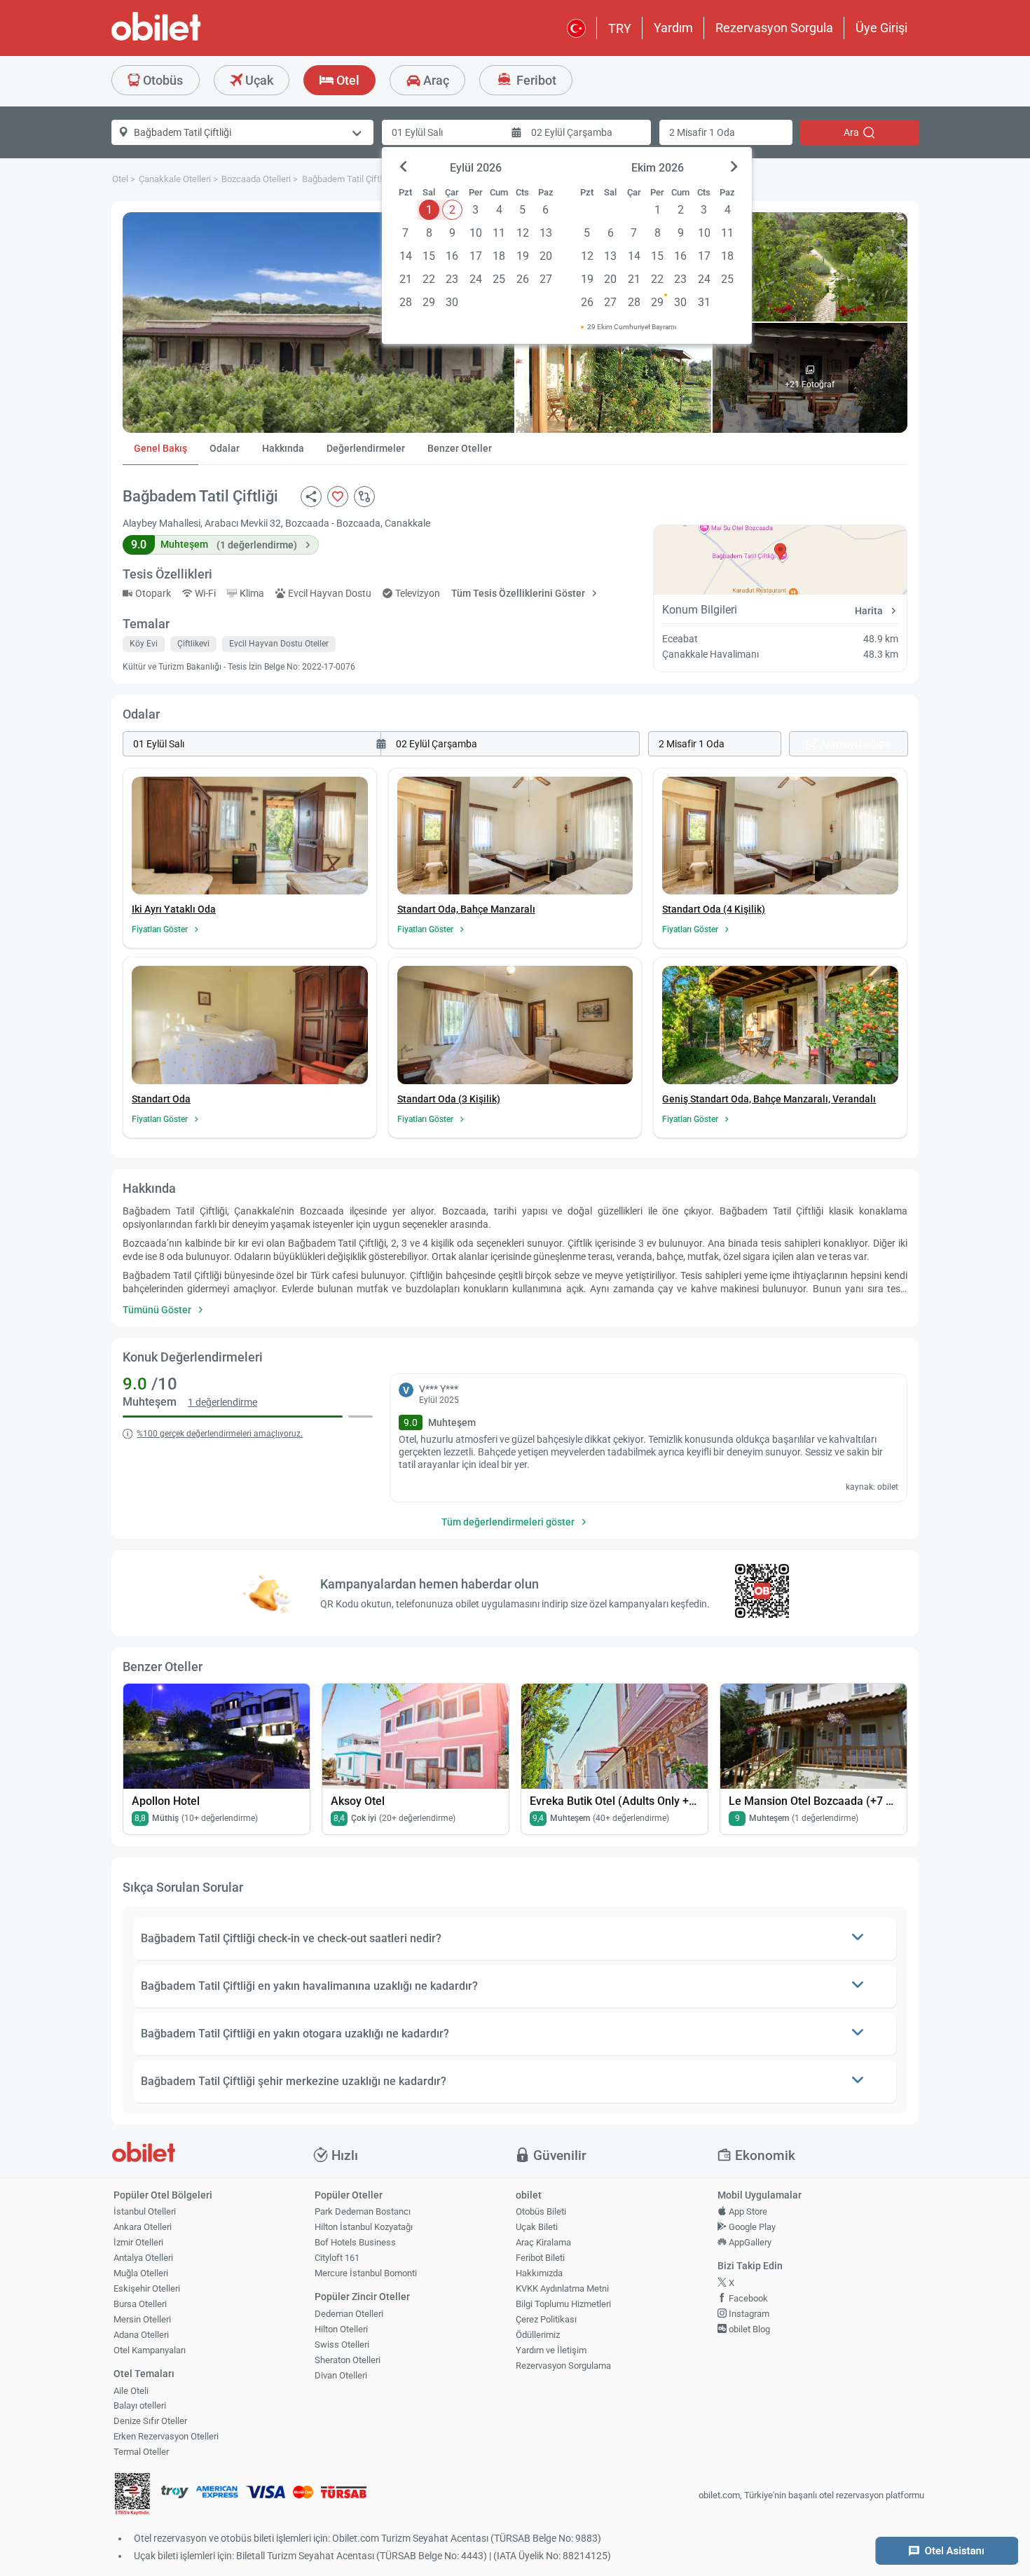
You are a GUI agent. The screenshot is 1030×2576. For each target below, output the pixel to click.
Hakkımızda (539, 2273)
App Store (747, 2211)
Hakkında (283, 448)
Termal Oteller (141, 2452)
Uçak (258, 80)
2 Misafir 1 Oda (702, 132)
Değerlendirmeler (366, 448)
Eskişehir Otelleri (147, 2288)
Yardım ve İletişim (551, 2350)
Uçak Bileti (537, 2227)
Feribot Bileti (540, 2258)
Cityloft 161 (337, 2258)
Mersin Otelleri (142, 2319)
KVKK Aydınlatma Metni (562, 2288)
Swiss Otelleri (342, 2345)
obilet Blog (748, 2329)
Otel (346, 80)
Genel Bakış (160, 448)
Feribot (535, 80)
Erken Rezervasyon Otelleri (166, 2436)
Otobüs (162, 80)
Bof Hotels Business (355, 2242)
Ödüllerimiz (538, 2335)
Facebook (747, 2298)
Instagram (748, 2314)
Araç (435, 80)
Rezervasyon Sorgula (774, 28)
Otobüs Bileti (541, 2211)
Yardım (673, 28)
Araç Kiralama (543, 2242)
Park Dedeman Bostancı (363, 2211)
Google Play (751, 2227)
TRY (620, 28)
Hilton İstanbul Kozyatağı (364, 2227)
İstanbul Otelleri (145, 2211)
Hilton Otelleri (341, 2329)
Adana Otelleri (141, 2335)
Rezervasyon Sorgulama (563, 2366)
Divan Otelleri (341, 2375)
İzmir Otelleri (138, 2242)
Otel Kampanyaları (150, 2350)
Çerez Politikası (546, 2319)
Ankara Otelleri (143, 2227)
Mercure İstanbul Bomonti (366, 2273)
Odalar (225, 448)
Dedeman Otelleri (349, 2314)
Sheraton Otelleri (348, 2360)
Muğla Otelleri (141, 2273)
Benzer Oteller (460, 448)
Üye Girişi (881, 28)
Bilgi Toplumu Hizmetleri (563, 2304)
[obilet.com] (190, 39)
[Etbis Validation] (132, 2496)
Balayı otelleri (140, 2405)
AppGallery (749, 2242)
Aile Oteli (131, 2391)
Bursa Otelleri (140, 2304)
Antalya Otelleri (143, 2258)
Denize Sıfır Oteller (150, 2421)
